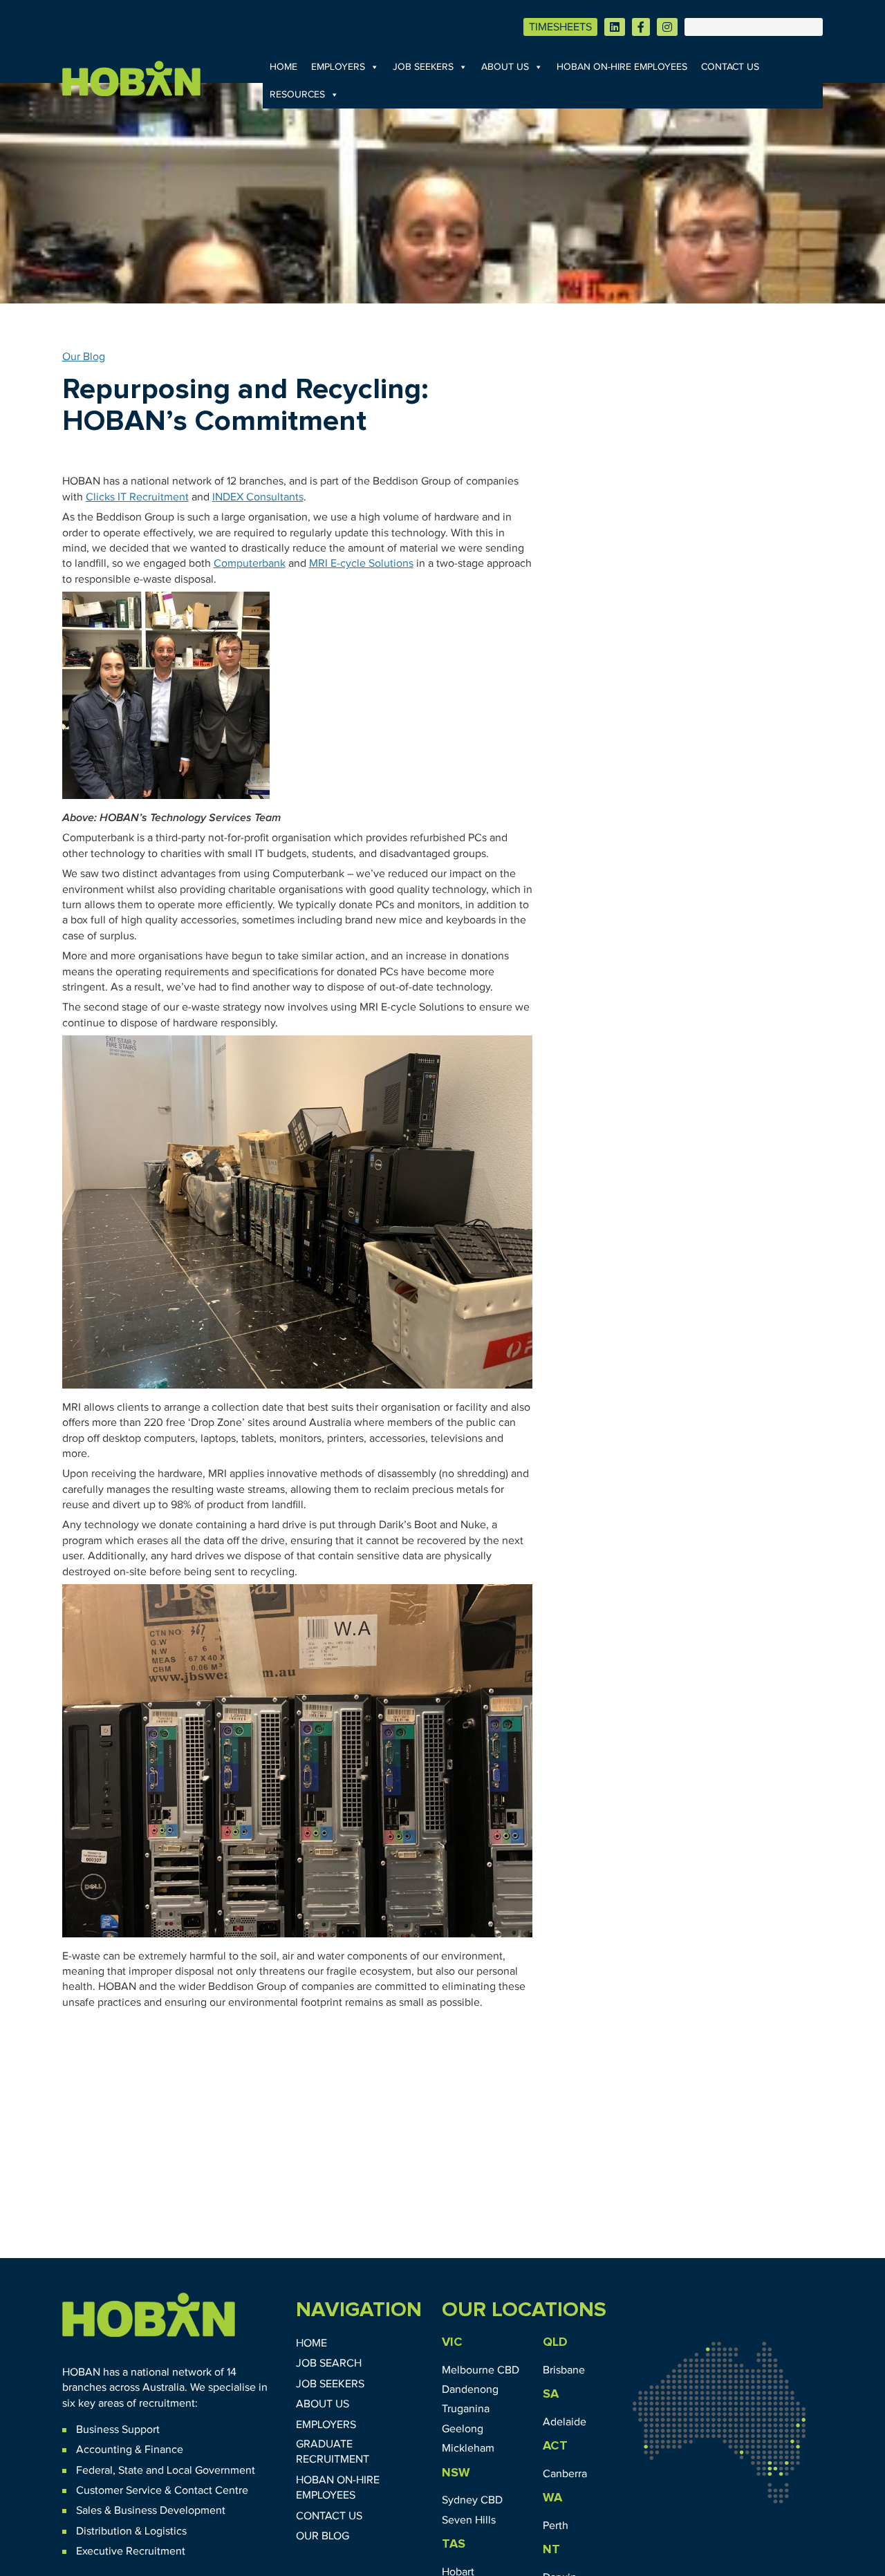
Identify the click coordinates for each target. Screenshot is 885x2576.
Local (179, 2470)
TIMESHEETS (560, 27)
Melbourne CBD (481, 2370)
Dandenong (470, 2389)
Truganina (466, 2409)
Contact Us (730, 67)
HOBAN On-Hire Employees (622, 67)
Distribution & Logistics (131, 2531)
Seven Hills (469, 2520)
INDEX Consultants (258, 497)
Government (224, 2470)
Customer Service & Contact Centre (162, 2490)
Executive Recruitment (131, 2551)
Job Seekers (423, 67)
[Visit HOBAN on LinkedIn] (615, 27)
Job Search (329, 2363)
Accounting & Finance (130, 2450)
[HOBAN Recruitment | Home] (149, 2315)
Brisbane (564, 2370)
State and (141, 2470)
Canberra (565, 2474)
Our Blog (84, 357)
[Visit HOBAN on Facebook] (641, 27)
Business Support (118, 2429)
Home (283, 67)
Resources (297, 95)
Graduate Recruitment (333, 2452)
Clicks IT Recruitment (137, 497)
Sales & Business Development (151, 2510)
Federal (94, 2470)
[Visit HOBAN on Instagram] (667, 27)
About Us (505, 67)
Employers (338, 67)
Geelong (463, 2429)
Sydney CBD (472, 2500)
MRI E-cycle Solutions (361, 563)
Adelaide (565, 2422)
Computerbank (250, 563)
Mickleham (468, 2448)
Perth (556, 2526)
